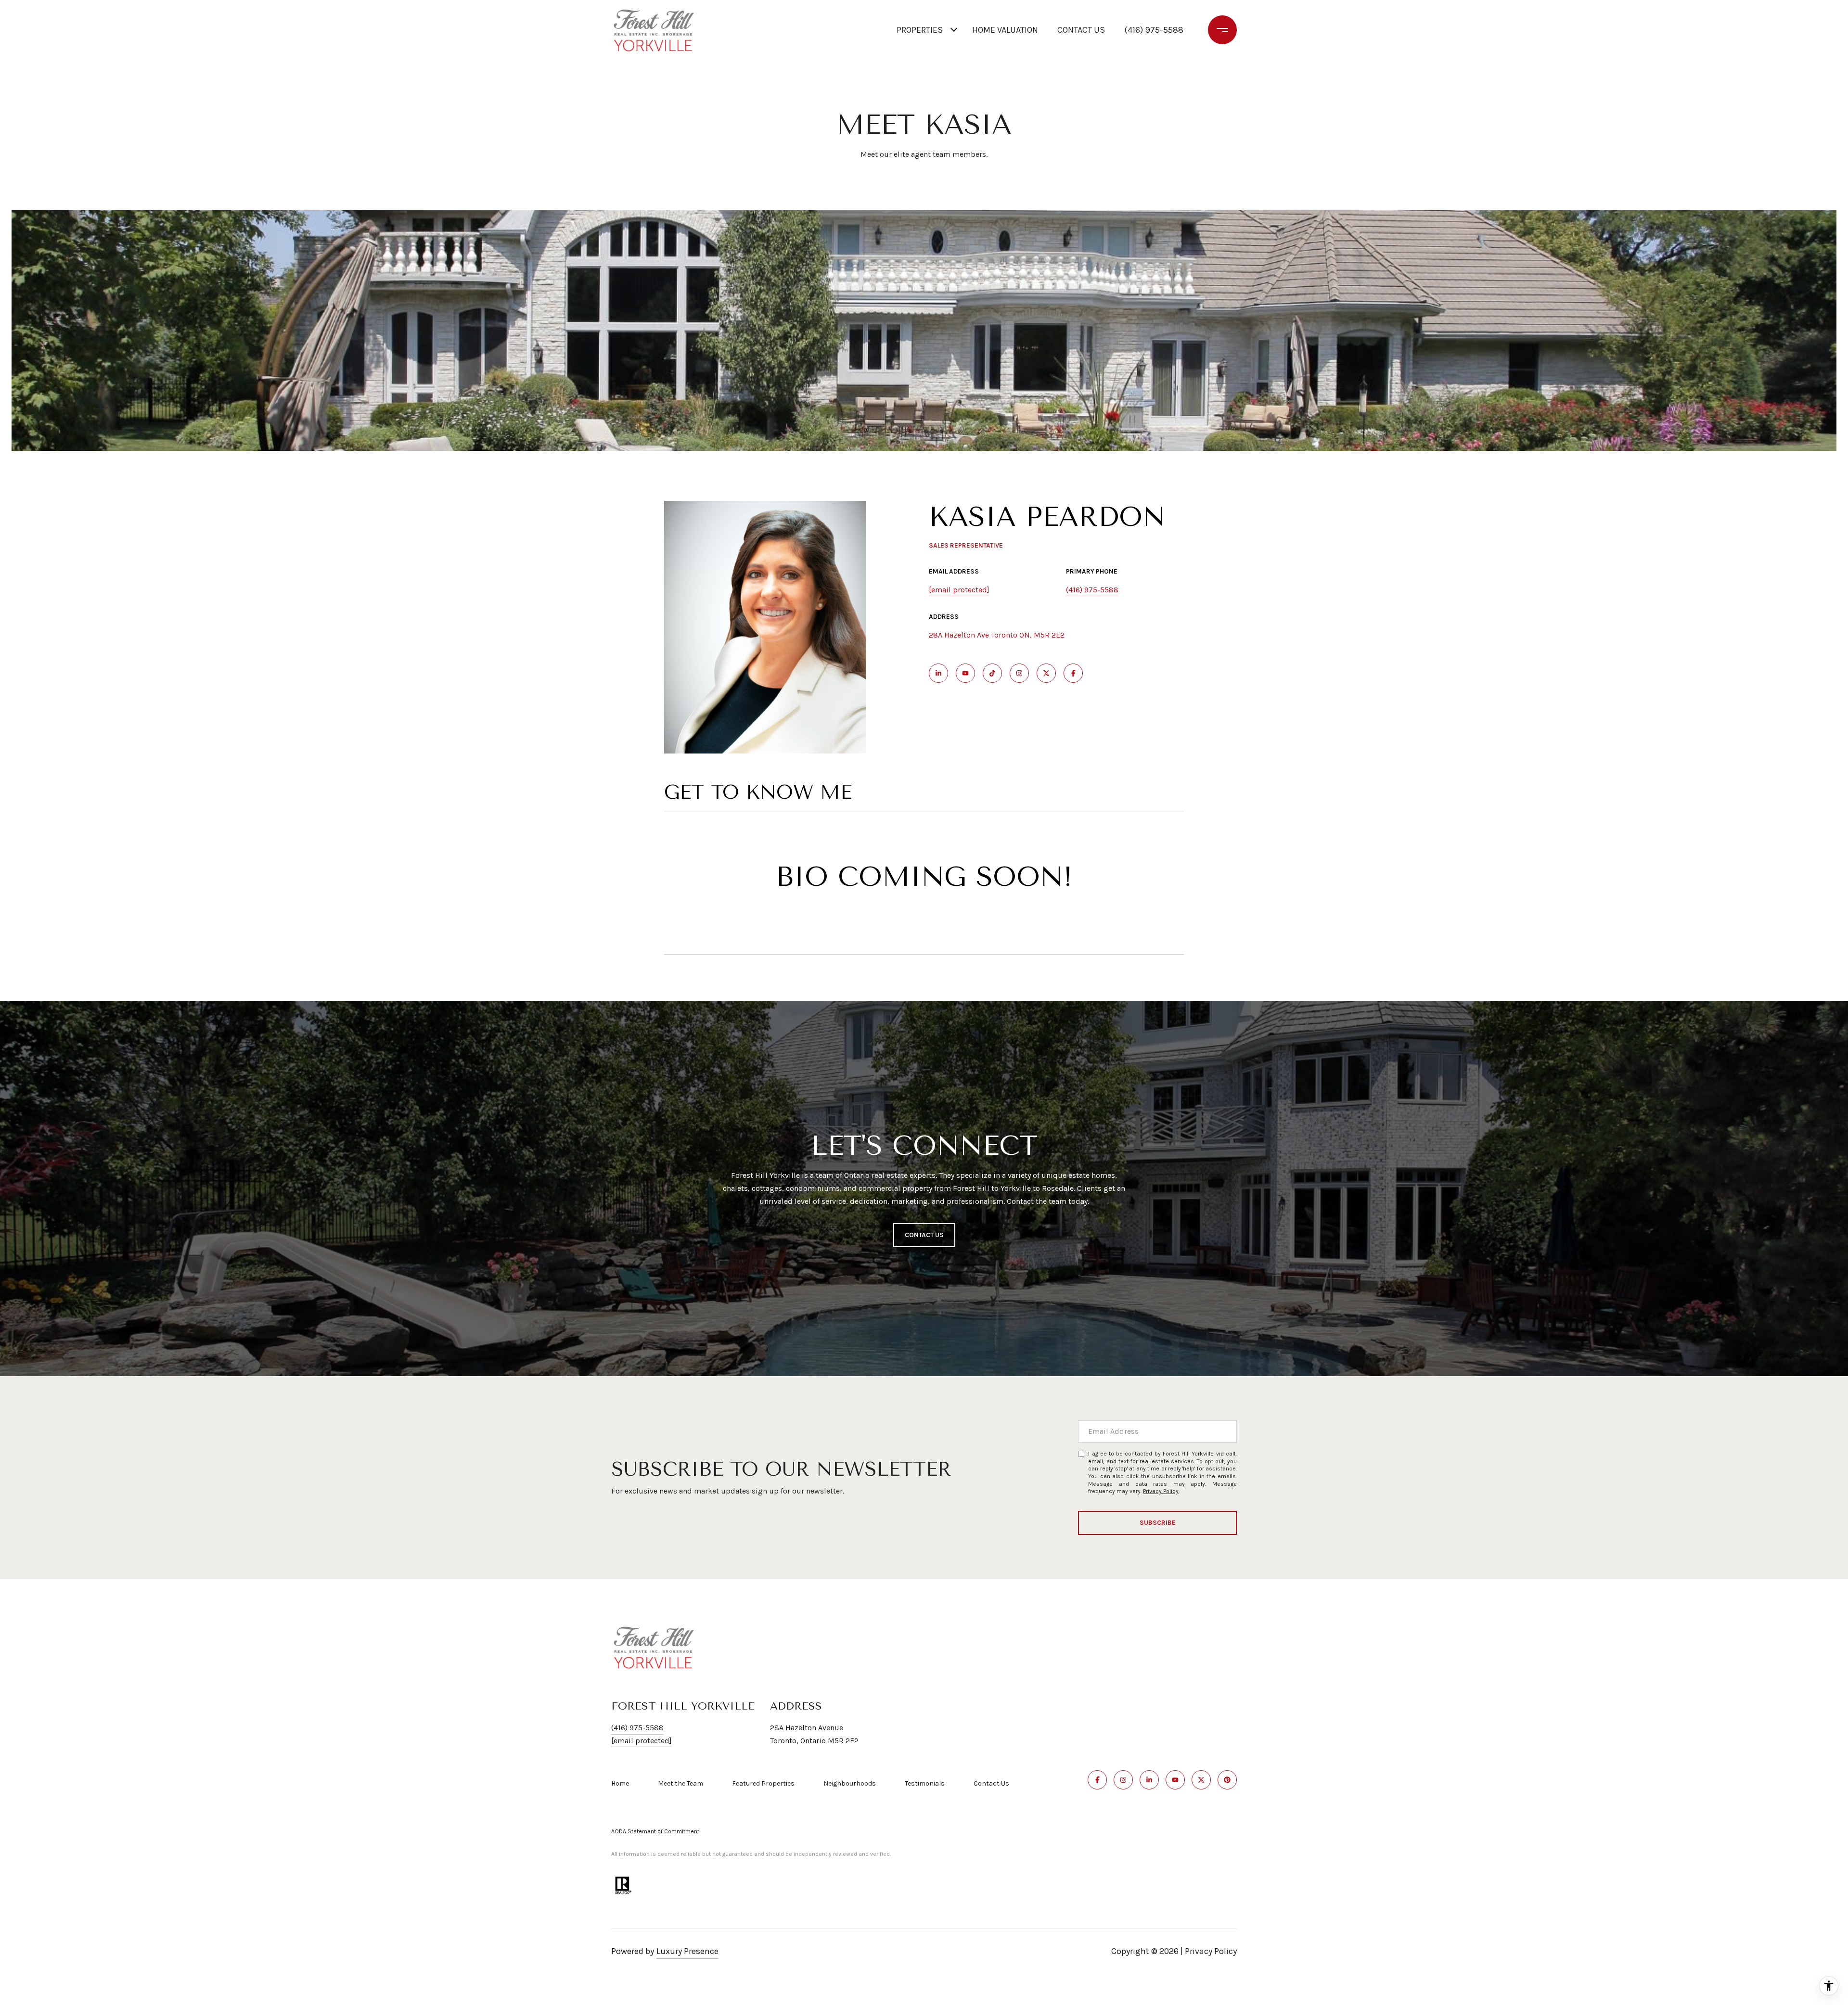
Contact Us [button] (924, 1235)
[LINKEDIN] (938, 673)
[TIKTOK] (992, 673)
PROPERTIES (920, 30)
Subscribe (1158, 1523)
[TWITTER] (1046, 673)
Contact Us (991, 1784)
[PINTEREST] (1227, 1780)
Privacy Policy (1161, 1491)
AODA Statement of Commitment (655, 1831)
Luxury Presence (687, 1951)
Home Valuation (1005, 30)
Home (620, 1783)
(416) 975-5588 (1154, 30)
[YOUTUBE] (965, 673)
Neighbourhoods (850, 1783)
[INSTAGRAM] (1019, 673)
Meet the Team (680, 1783)
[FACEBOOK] (1073, 673)
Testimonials (925, 1783)
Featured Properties (763, 1783)
